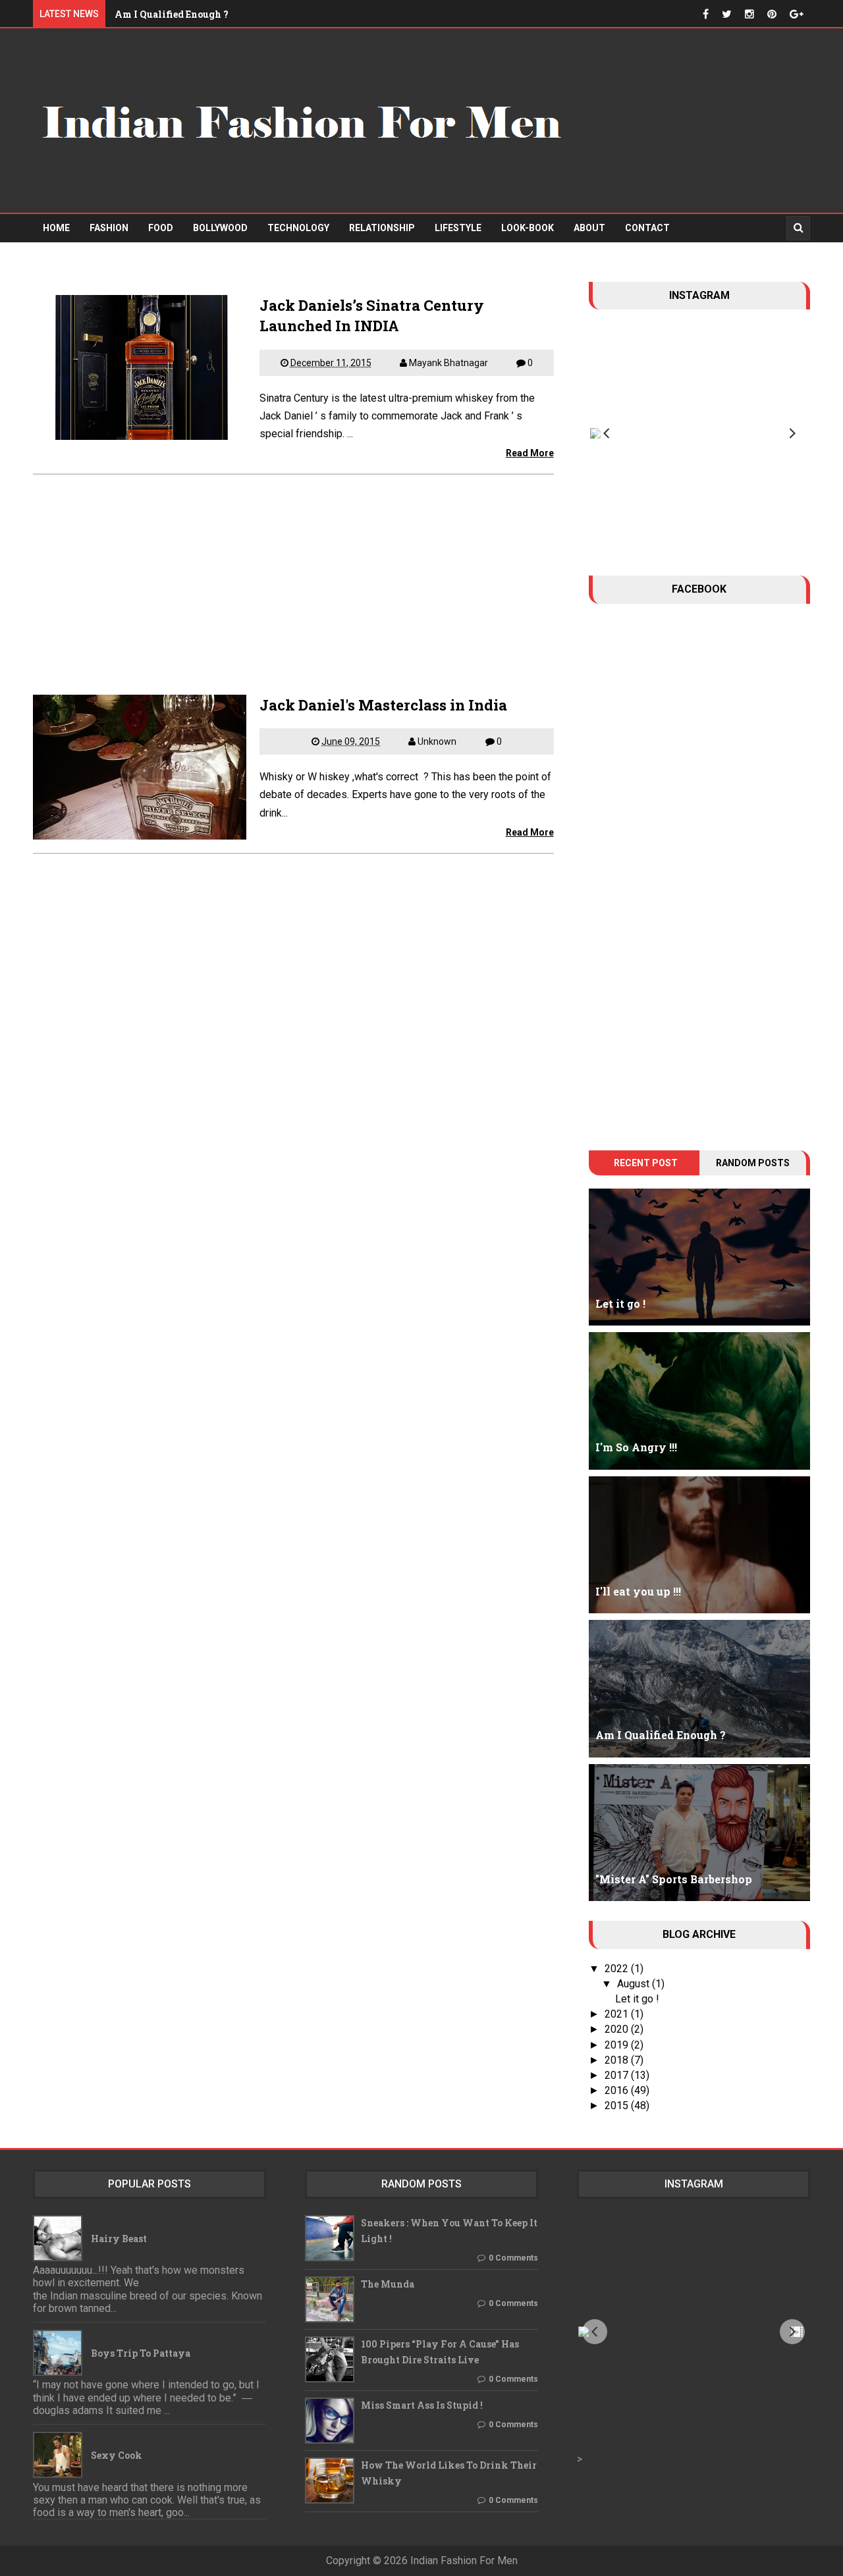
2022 (618, 1969)
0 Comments (513, 2258)
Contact (647, 228)
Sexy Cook (117, 2455)
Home (56, 228)
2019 (618, 2045)
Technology (298, 228)
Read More (530, 453)
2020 (618, 2029)
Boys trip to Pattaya (141, 2353)
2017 (618, 2075)
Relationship (382, 228)
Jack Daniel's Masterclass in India (383, 705)
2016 (618, 2090)
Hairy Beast (119, 2239)
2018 (618, 2060)
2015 (618, 2106)
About (589, 228)
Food (161, 228)
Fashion (109, 228)
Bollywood (220, 228)
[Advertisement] (293, 578)
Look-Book (528, 228)
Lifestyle (458, 228)
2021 (618, 2014)
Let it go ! (637, 1999)
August (635, 1984)
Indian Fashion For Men (464, 2561)
